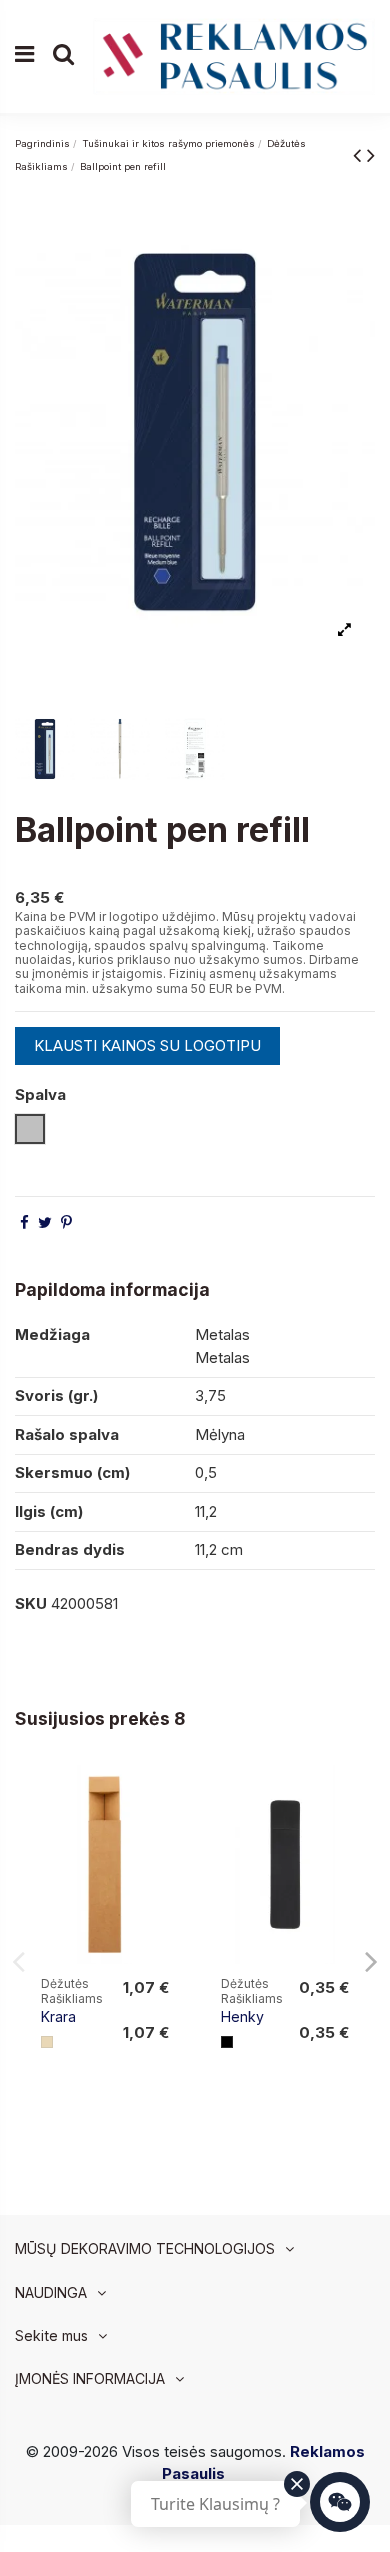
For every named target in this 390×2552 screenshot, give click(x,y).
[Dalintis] (24, 1222)
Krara (58, 2016)
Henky (242, 2016)
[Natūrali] (47, 2042)
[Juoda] (227, 2042)
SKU (31, 1603)
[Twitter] (45, 1222)
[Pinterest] (66, 1222)
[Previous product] (360, 154)
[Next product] (371, 154)
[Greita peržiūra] (166, 1832)
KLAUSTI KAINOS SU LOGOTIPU (147, 1045)
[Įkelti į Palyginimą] (166, 1796)
